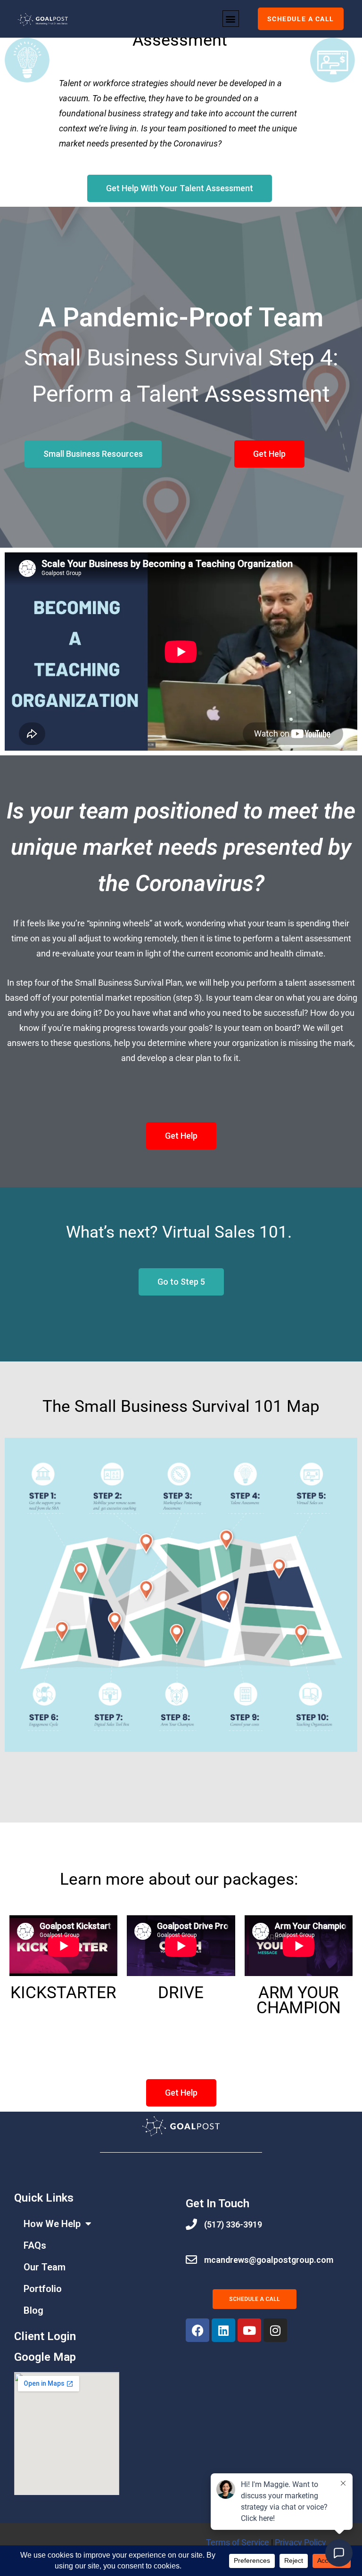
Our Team (45, 2267)
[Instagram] (275, 2330)
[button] (231, 19)
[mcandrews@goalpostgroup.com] (191, 2260)
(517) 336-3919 (233, 2224)
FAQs (35, 2245)
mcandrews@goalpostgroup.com (269, 2260)
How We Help (52, 2224)
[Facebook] (197, 2330)
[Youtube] (249, 2330)
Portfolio (43, 2289)
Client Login (45, 2336)
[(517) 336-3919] (191, 2224)
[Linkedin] (223, 2330)
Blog (33, 2310)
